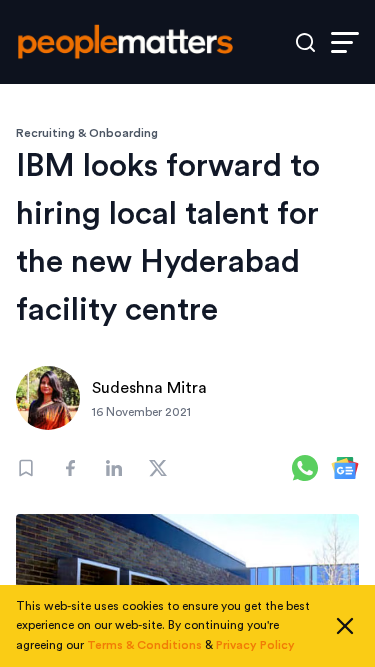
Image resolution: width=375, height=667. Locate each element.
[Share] (70, 468)
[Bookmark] (26, 468)
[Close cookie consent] (345, 626)
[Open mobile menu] (345, 42)
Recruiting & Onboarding (87, 133)
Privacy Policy (255, 645)
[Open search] (305, 42)
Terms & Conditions (144, 645)
